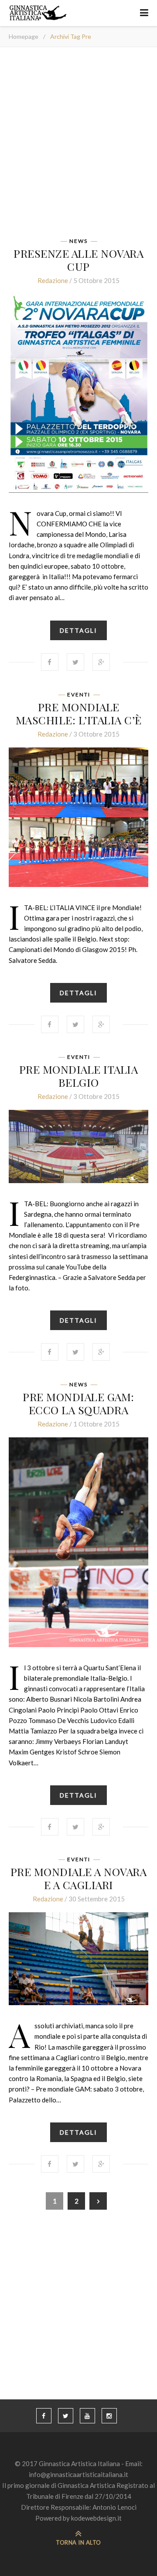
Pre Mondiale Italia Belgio (79, 1076)
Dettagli (78, 630)
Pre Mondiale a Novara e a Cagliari (79, 1878)
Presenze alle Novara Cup (78, 260)
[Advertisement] (78, 145)
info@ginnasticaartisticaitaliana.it (78, 2474)
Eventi (79, 695)
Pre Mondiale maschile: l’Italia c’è (79, 713)
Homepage (24, 36)
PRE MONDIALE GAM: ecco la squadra (78, 1403)
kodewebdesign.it (96, 2518)
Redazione (53, 280)
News (78, 241)
